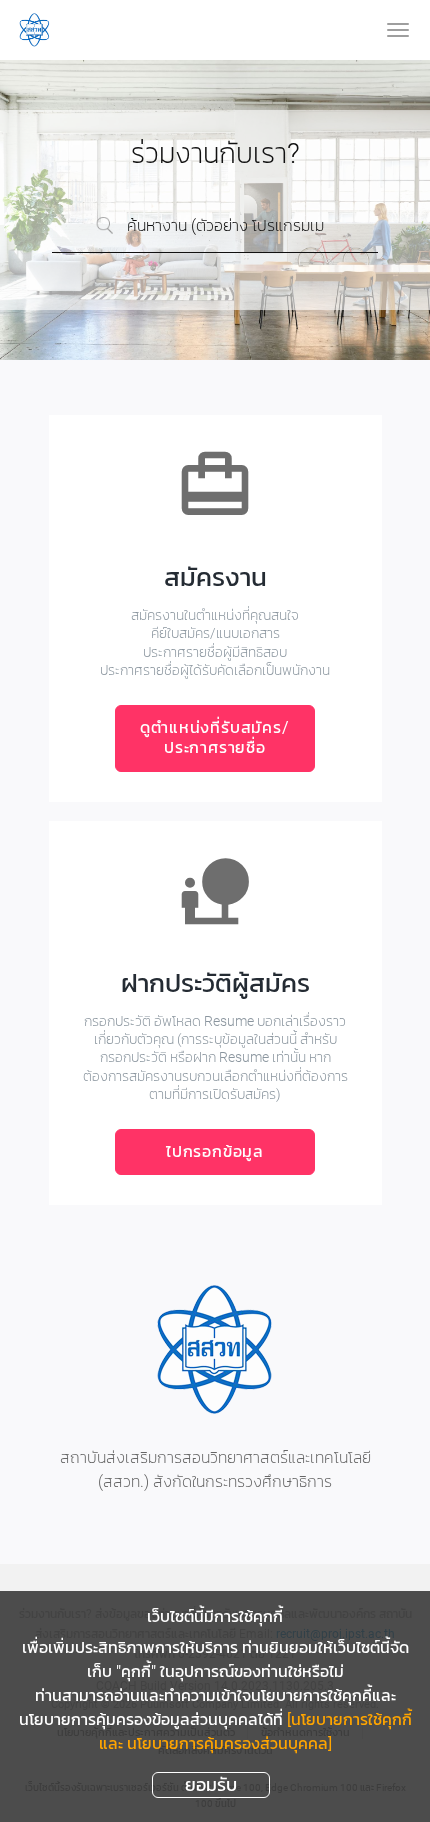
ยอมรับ (211, 1784)
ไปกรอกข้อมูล (215, 1151)
